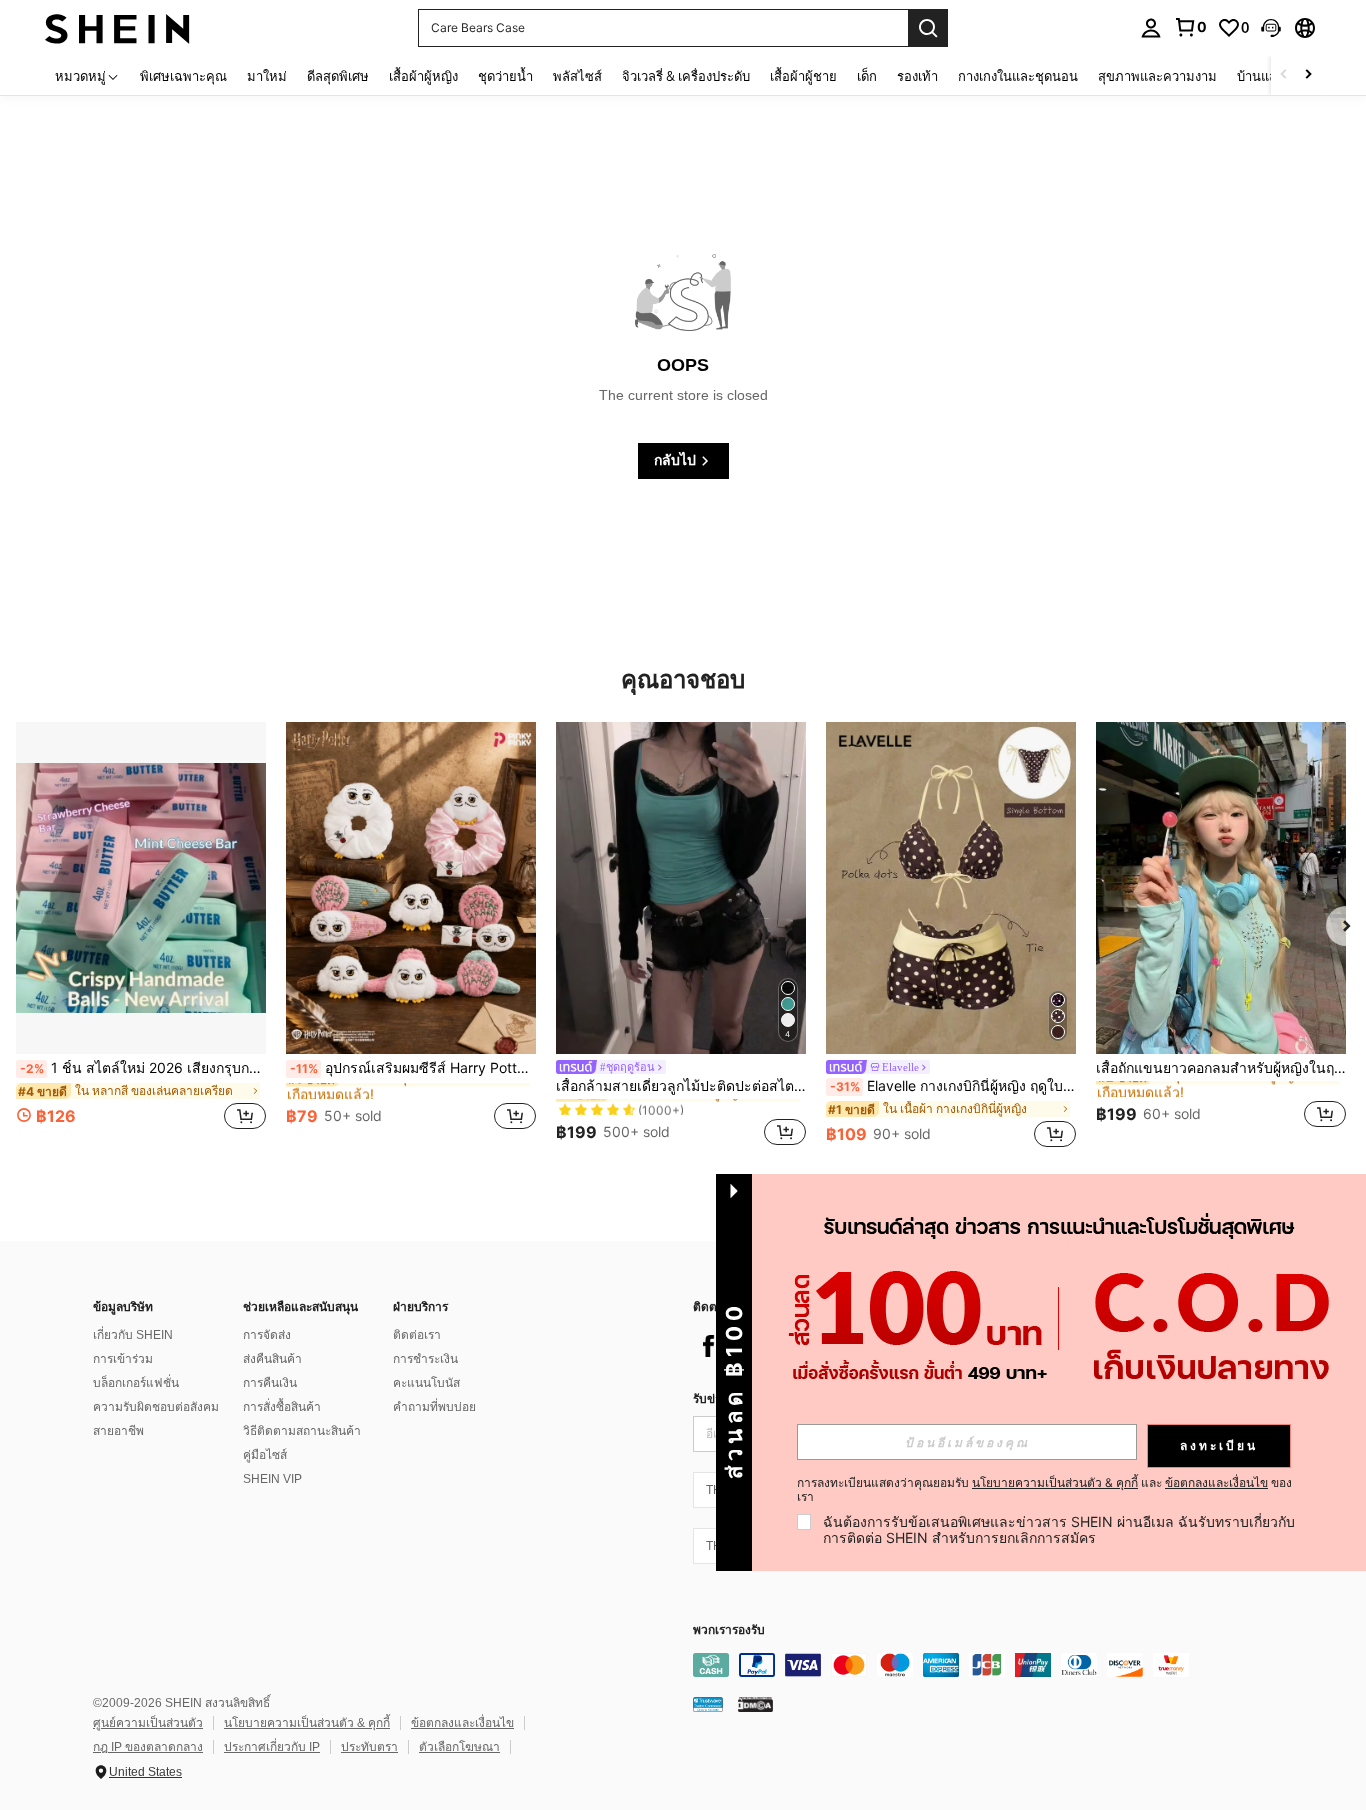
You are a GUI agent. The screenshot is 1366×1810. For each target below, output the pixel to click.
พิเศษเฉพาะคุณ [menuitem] (183, 76)
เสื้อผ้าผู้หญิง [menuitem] (423, 76)
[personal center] (1151, 28)
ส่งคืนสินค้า (272, 1359)
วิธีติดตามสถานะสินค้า (302, 1431)
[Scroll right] (1308, 75)
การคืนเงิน (270, 1383)
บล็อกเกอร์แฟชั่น (136, 1383)
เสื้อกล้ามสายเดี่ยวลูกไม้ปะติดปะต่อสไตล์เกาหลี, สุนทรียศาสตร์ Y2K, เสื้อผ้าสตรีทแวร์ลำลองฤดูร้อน (681, 1086)
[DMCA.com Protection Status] (755, 1704)
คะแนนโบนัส (426, 1383)
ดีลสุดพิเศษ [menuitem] (338, 76)
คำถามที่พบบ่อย (434, 1407)
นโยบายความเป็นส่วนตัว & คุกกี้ (307, 1723)
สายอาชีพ (118, 1431)
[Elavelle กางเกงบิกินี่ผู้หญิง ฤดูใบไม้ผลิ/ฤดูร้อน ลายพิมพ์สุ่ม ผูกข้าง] (951, 888)
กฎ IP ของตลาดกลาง (148, 1747)
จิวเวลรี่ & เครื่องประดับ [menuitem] (686, 76)
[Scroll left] (1284, 75)
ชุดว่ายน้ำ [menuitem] (505, 76)
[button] (1271, 28)
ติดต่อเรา (417, 1335)
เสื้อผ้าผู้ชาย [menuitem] (803, 76)
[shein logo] (117, 27)
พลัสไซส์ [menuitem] (577, 76)
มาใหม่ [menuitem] (267, 76)
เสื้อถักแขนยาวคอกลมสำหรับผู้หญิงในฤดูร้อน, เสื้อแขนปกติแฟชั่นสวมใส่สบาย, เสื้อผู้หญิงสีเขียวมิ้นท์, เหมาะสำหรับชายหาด (1221, 1068)
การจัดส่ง (267, 1335)
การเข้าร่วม (123, 1359)
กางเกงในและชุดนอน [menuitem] (1018, 76)
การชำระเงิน (425, 1359)
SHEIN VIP (272, 1479)
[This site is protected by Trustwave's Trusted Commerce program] (708, 1704)
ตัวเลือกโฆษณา (459, 1747)
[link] (1190, 27)
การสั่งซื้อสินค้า (282, 1407)
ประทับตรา (369, 1747)
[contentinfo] (993, 1665)
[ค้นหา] (928, 28)
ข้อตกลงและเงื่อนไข (462, 1723)
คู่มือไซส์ (265, 1455)
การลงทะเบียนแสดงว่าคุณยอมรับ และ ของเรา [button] (1044, 1490)
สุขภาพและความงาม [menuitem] (1157, 76)
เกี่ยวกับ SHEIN (133, 1335)
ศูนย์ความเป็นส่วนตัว (148, 1723)
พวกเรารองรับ (729, 1630)
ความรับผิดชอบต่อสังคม (156, 1407)
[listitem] (141, 937)
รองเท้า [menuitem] (917, 76)
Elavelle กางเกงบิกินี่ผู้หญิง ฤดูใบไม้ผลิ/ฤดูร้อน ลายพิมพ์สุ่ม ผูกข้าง (953, 1086)
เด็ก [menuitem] (867, 76)
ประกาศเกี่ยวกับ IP (272, 1747)
